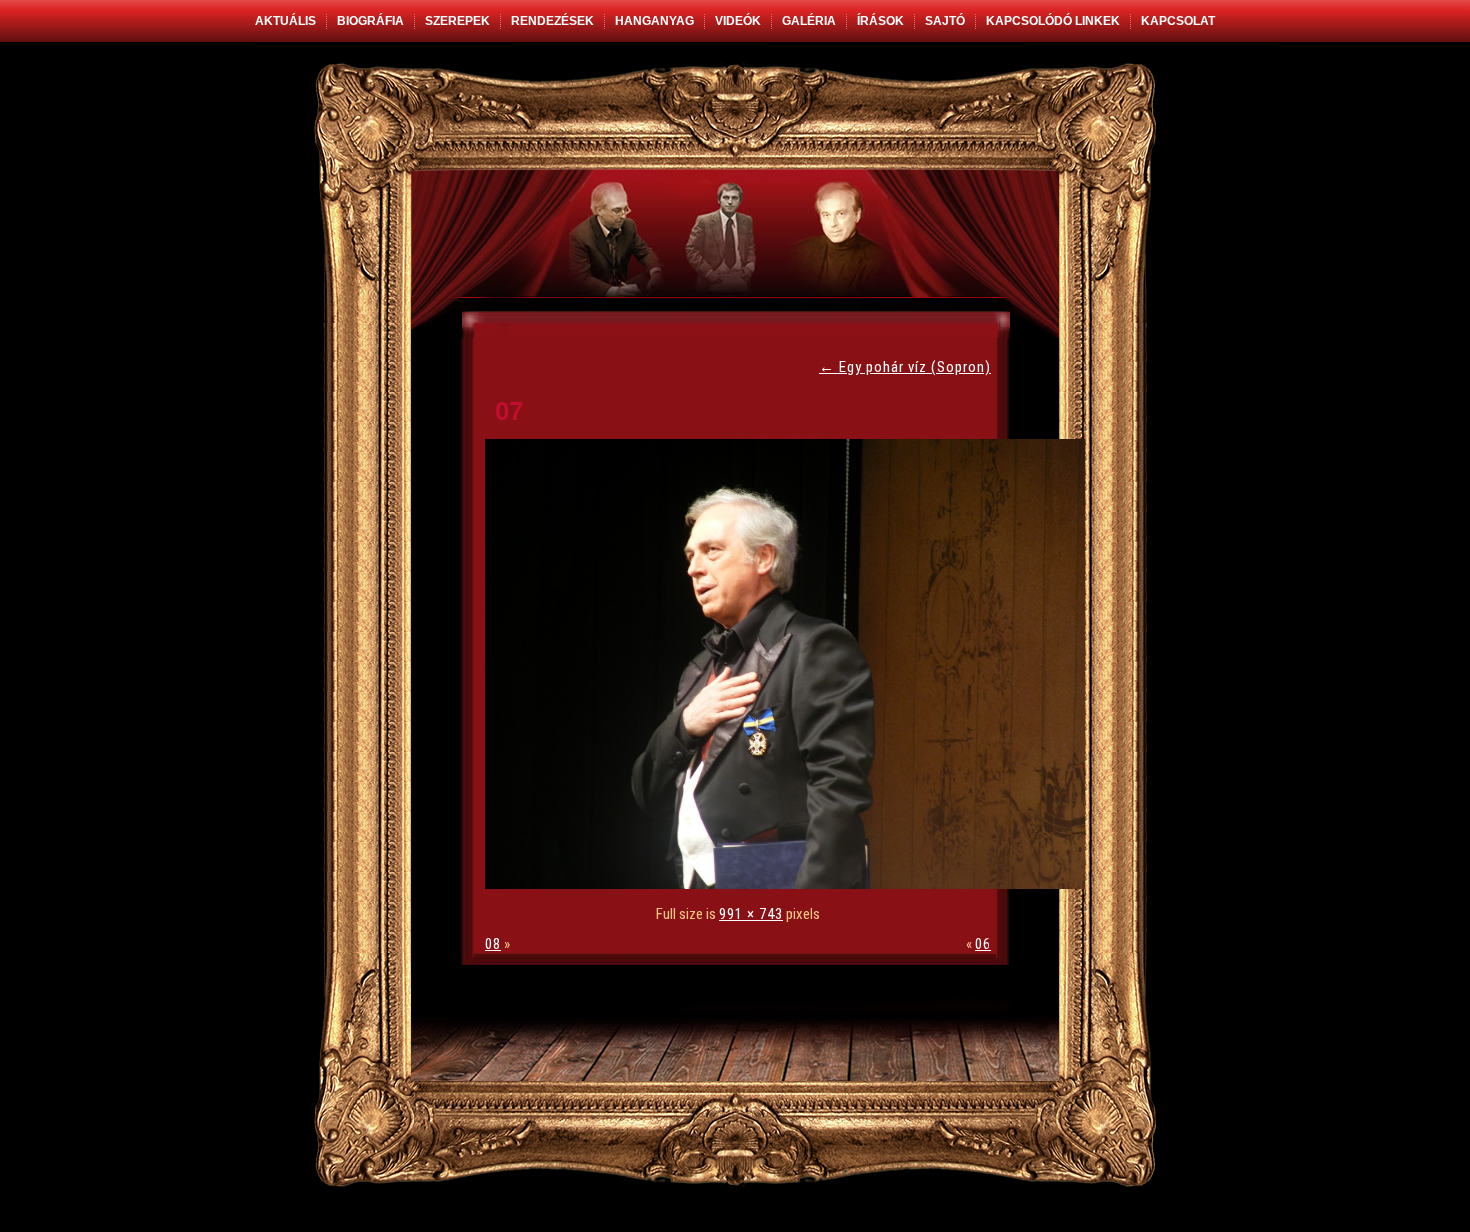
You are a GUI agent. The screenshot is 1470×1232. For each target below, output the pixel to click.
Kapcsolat (1178, 21)
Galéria (809, 21)
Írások (880, 21)
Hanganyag (654, 21)
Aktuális (285, 21)
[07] (790, 884)
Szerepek (457, 21)
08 (493, 944)
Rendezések (552, 21)
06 (983, 944)
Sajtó (945, 21)
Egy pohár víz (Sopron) (905, 367)
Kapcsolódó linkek (1053, 21)
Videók (738, 21)
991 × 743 (751, 914)
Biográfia (370, 21)
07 (509, 411)
